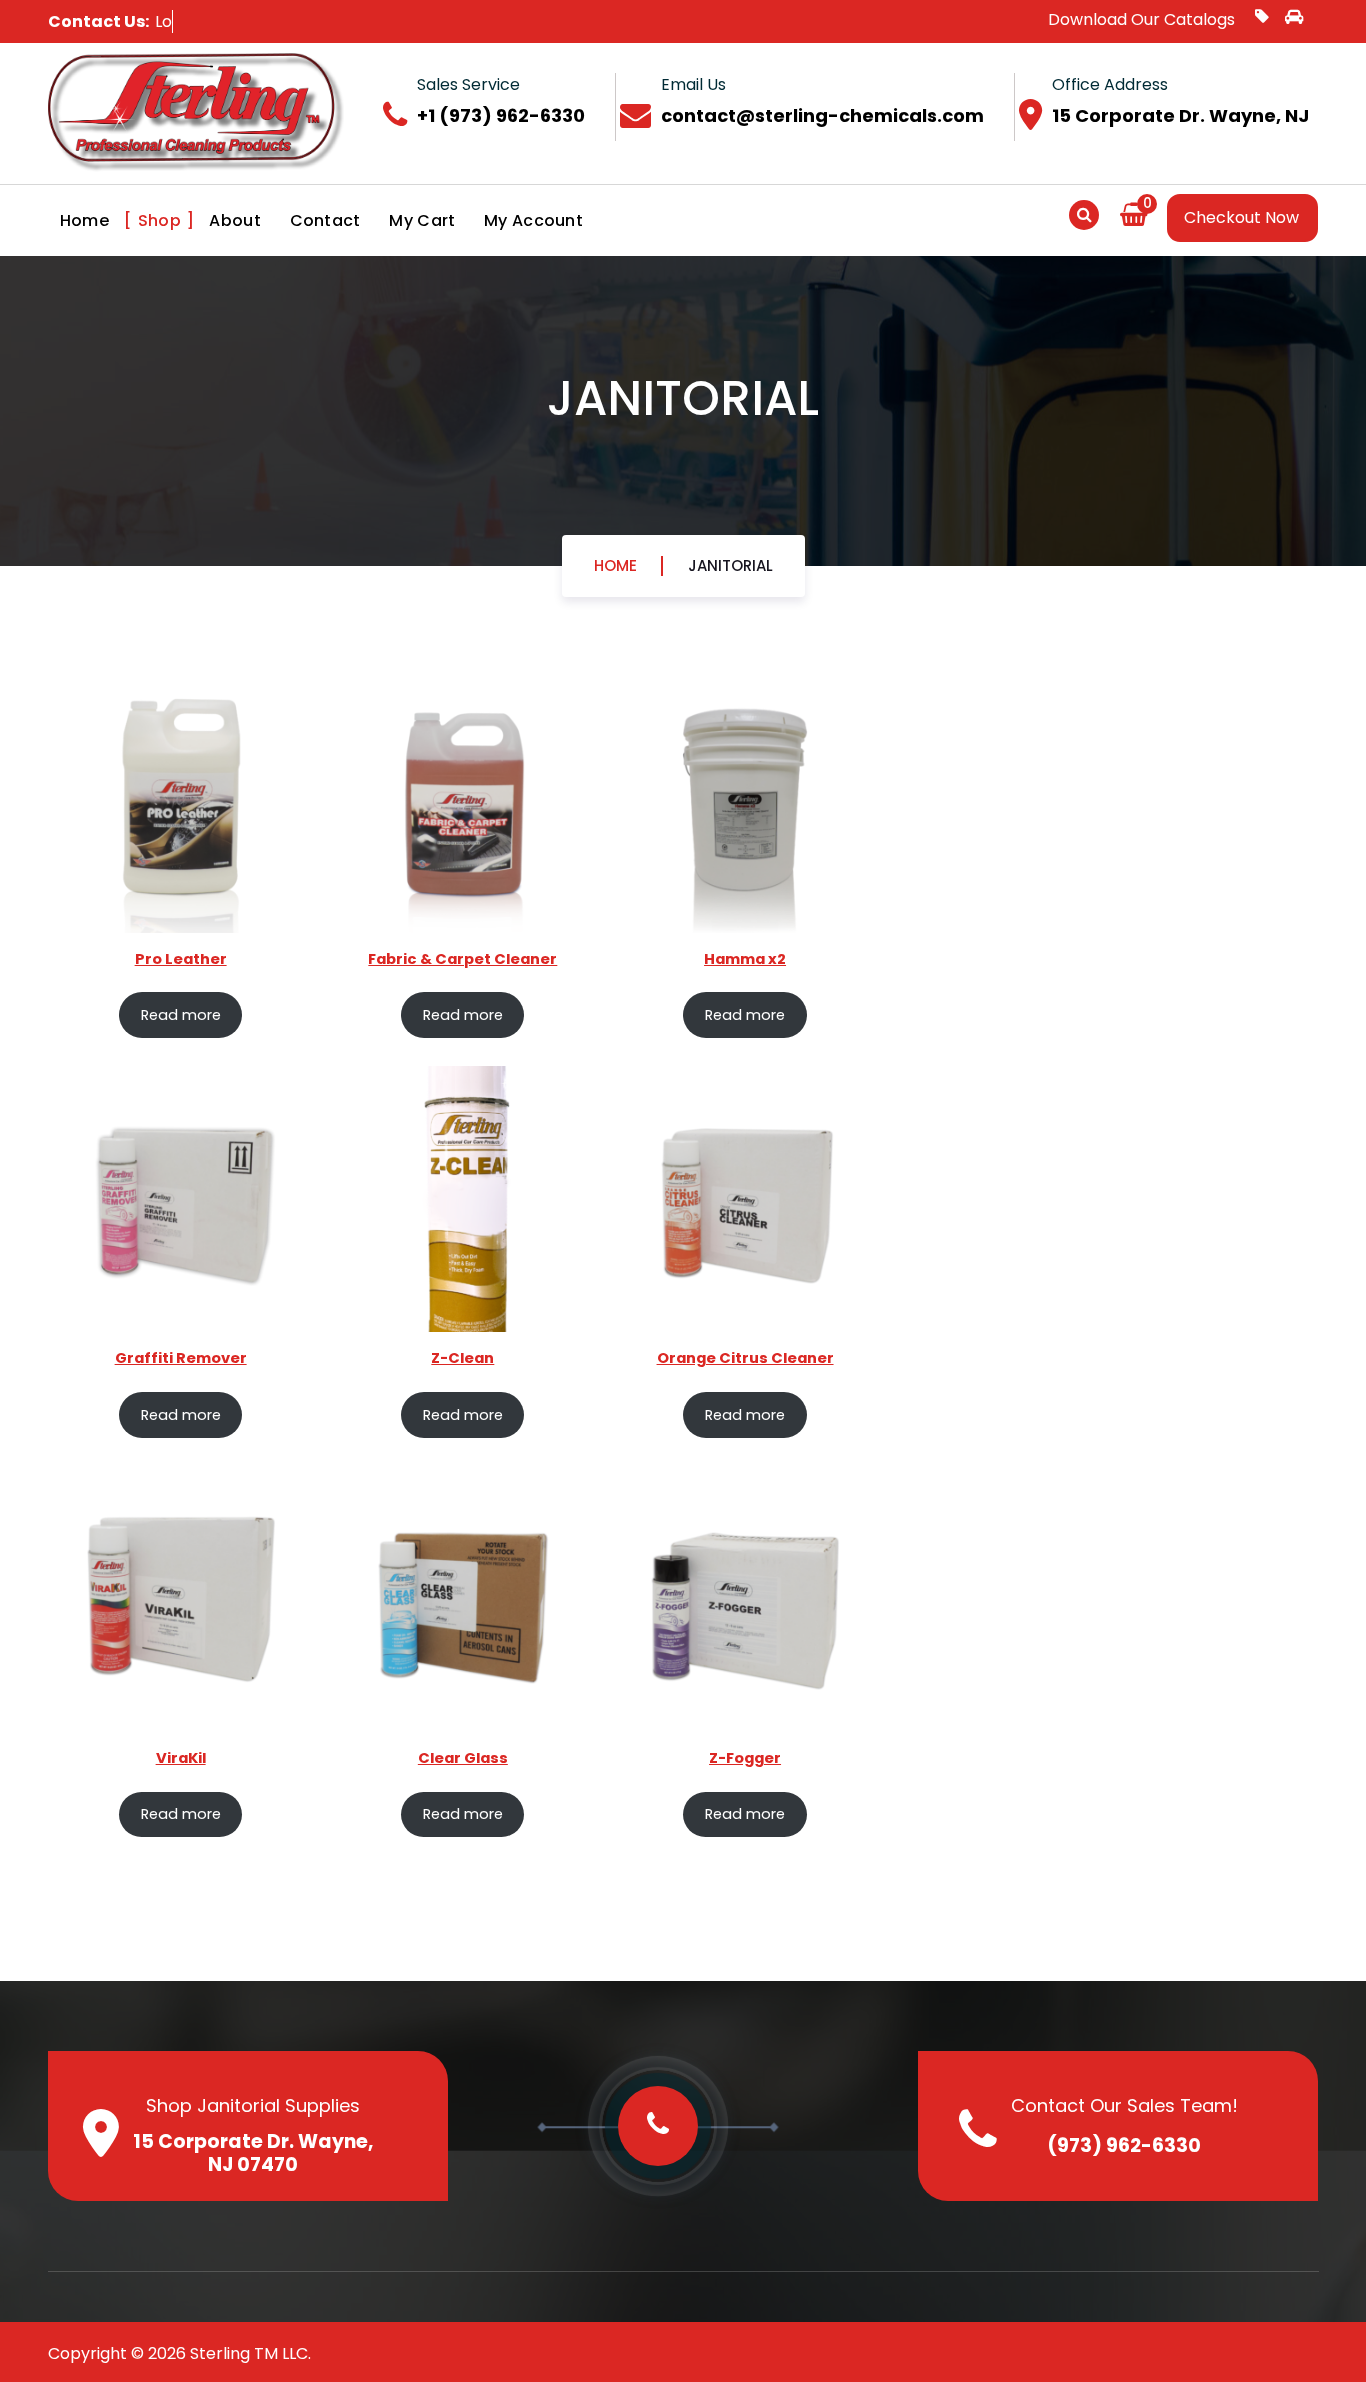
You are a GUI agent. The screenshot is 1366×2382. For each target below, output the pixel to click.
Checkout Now (1241, 217)
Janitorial (730, 565)
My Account (533, 220)
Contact (325, 220)
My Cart (422, 220)
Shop (159, 220)
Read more (181, 1015)
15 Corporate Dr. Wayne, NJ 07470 (253, 2153)
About (235, 220)
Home (84, 220)
